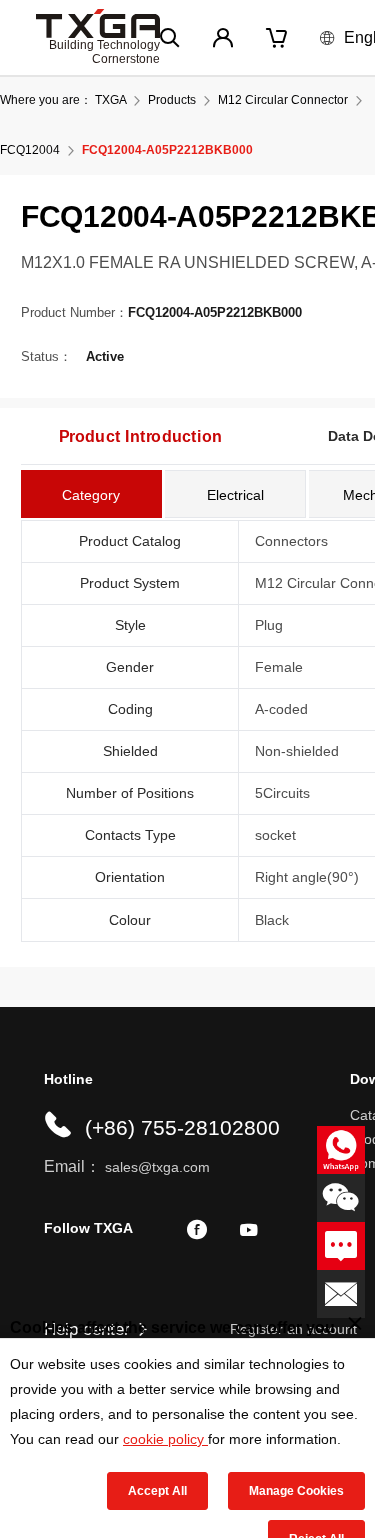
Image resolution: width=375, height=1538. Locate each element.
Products (172, 100)
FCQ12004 (30, 150)
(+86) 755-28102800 (182, 1127)
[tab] (91, 494)
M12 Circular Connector (283, 100)
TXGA (110, 100)
